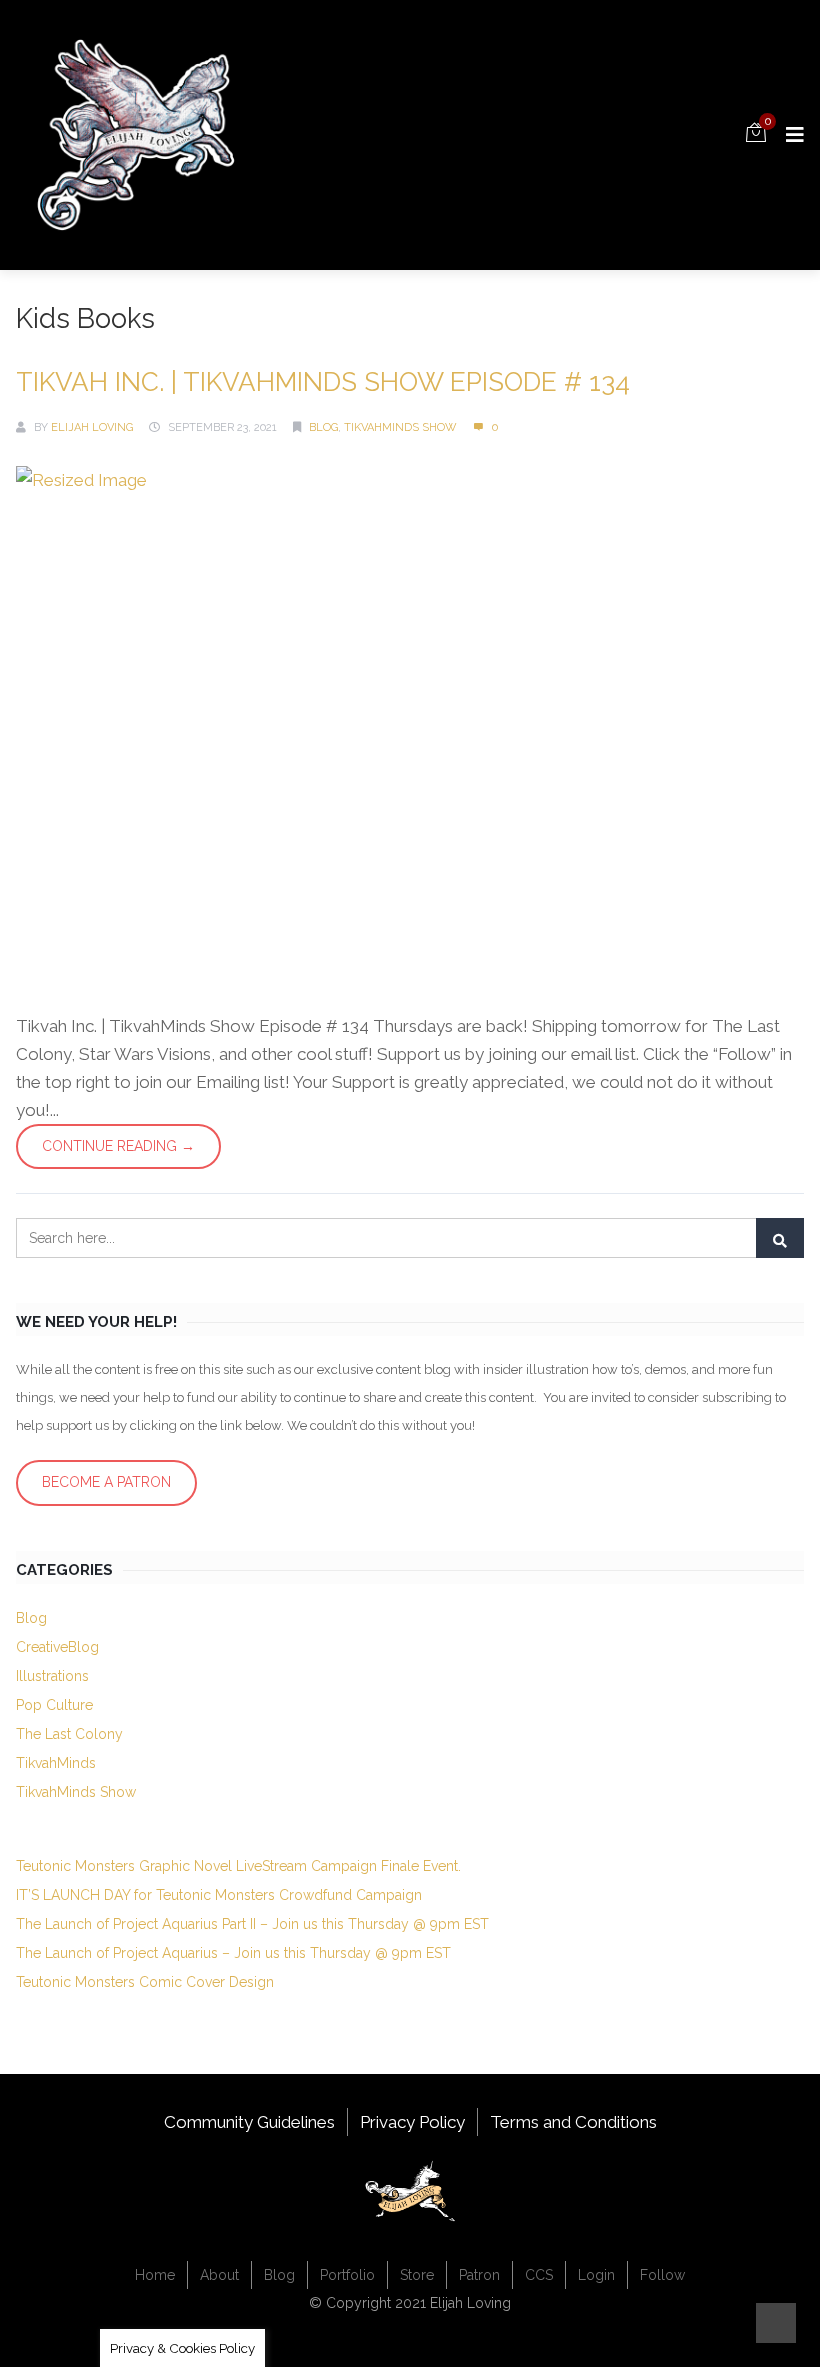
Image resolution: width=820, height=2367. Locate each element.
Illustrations (52, 1676)
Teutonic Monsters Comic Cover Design (145, 1982)
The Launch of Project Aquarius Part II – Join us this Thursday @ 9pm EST (252, 1924)
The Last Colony (69, 1734)
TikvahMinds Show (400, 427)
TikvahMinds (56, 1763)
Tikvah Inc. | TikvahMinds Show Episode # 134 (323, 382)
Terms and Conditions (573, 2122)
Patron (479, 2275)
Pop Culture (54, 1705)
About (219, 2275)
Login (596, 2275)
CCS (539, 2275)
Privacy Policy (412, 2122)
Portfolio (347, 2275)
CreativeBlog (57, 1647)
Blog (323, 427)
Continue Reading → (118, 1146)
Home (155, 2275)
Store (417, 2275)
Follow (662, 2275)
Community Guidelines (249, 2122)
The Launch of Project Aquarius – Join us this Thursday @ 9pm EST (233, 1953)
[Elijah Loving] (136, 133)
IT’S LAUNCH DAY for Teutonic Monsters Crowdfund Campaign (219, 1895)
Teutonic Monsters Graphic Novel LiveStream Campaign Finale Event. (238, 1866)
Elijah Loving (92, 427)
